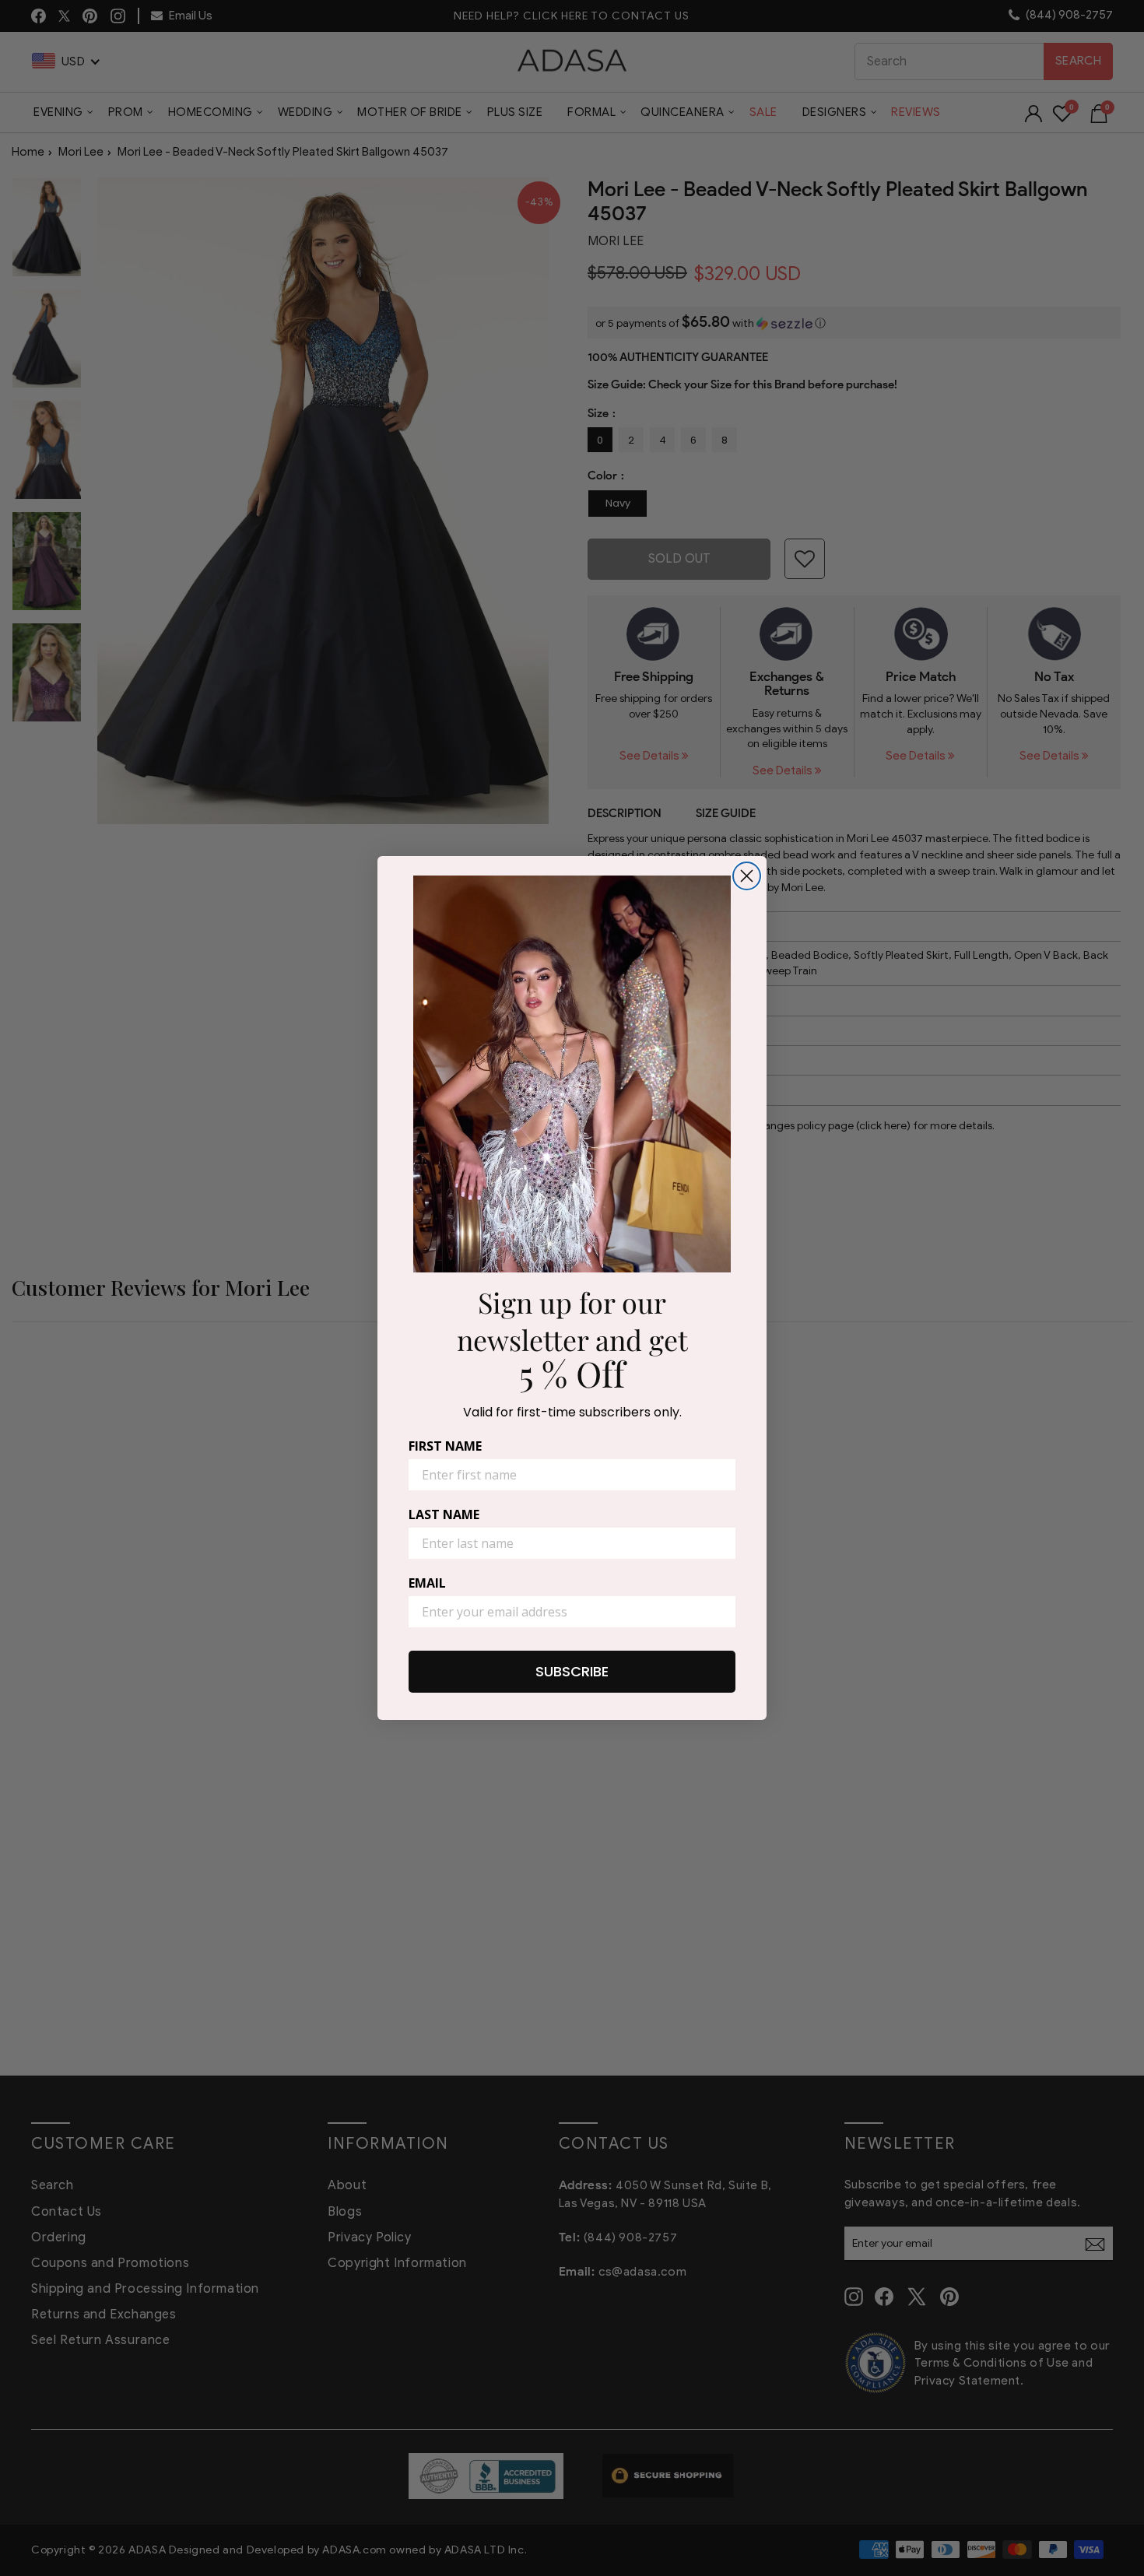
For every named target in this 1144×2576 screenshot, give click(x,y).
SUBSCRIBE (572, 1671)
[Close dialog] (747, 876)
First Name (445, 1446)
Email (427, 1583)
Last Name (444, 1514)
